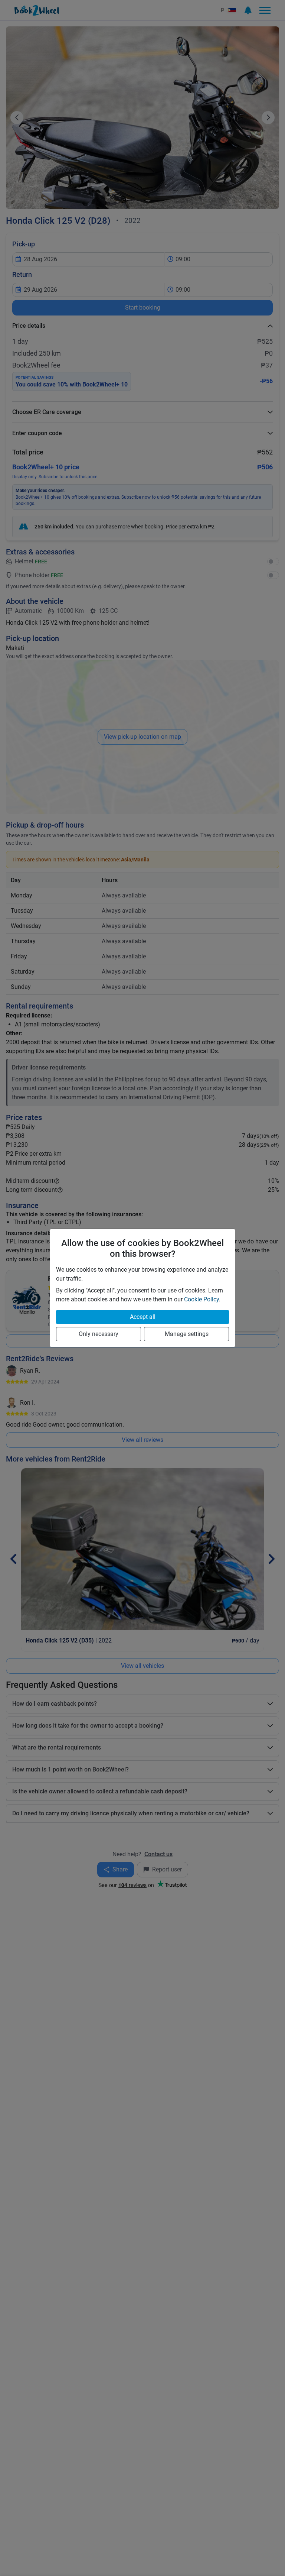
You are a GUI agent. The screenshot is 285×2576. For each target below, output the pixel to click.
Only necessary (99, 1334)
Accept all (143, 1317)
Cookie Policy (202, 1299)
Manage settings (187, 1334)
